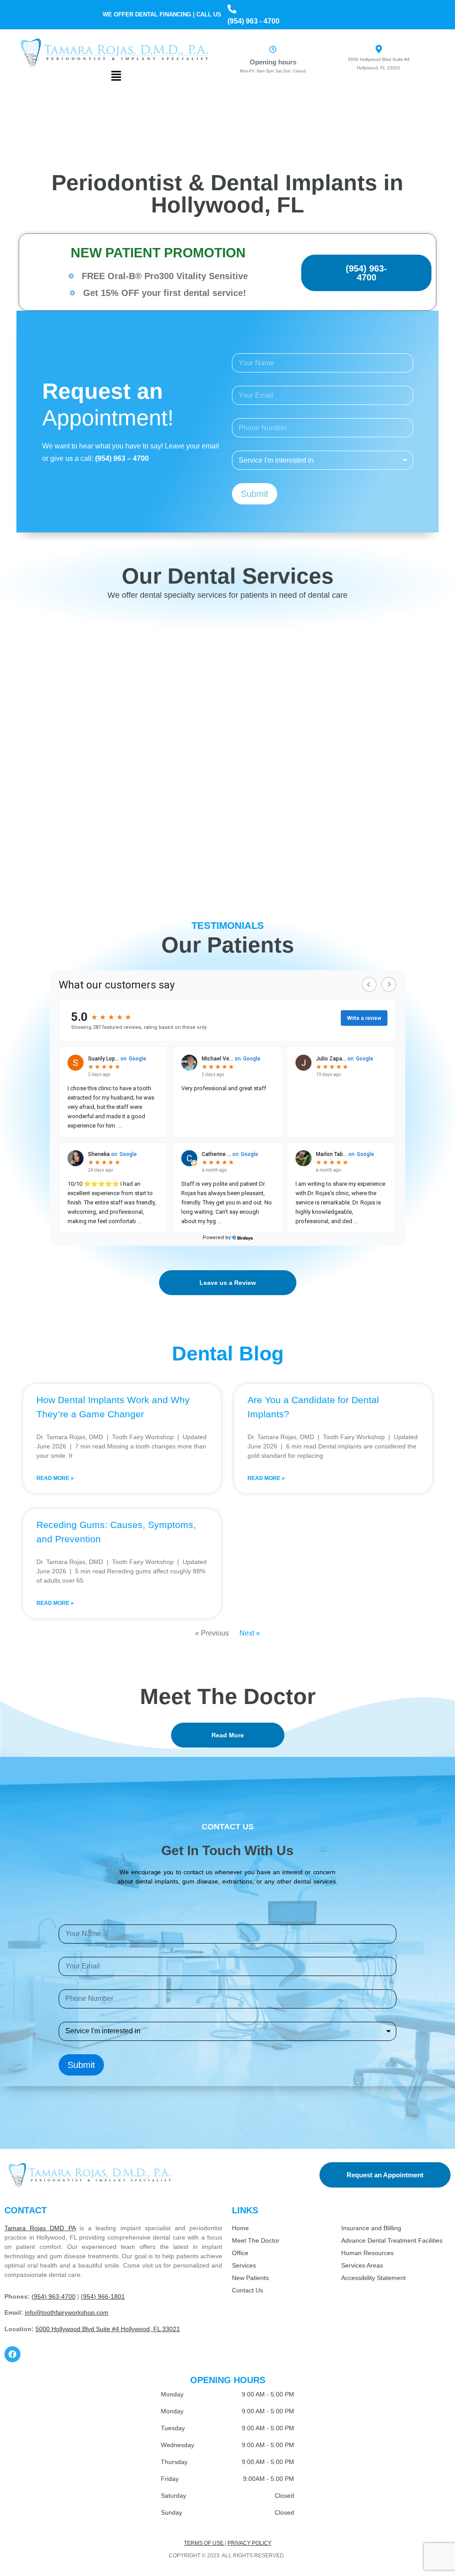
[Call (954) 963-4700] (232, 9)
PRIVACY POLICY (249, 2543)
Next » (250, 1633)
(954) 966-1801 (103, 2296)
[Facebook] (12, 2354)
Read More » (55, 1478)
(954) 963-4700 (54, 2296)
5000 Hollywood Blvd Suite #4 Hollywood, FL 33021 (108, 2329)
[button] (116, 76)
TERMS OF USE (204, 2543)
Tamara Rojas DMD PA (40, 2228)
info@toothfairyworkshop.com (67, 2312)
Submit (255, 494)
